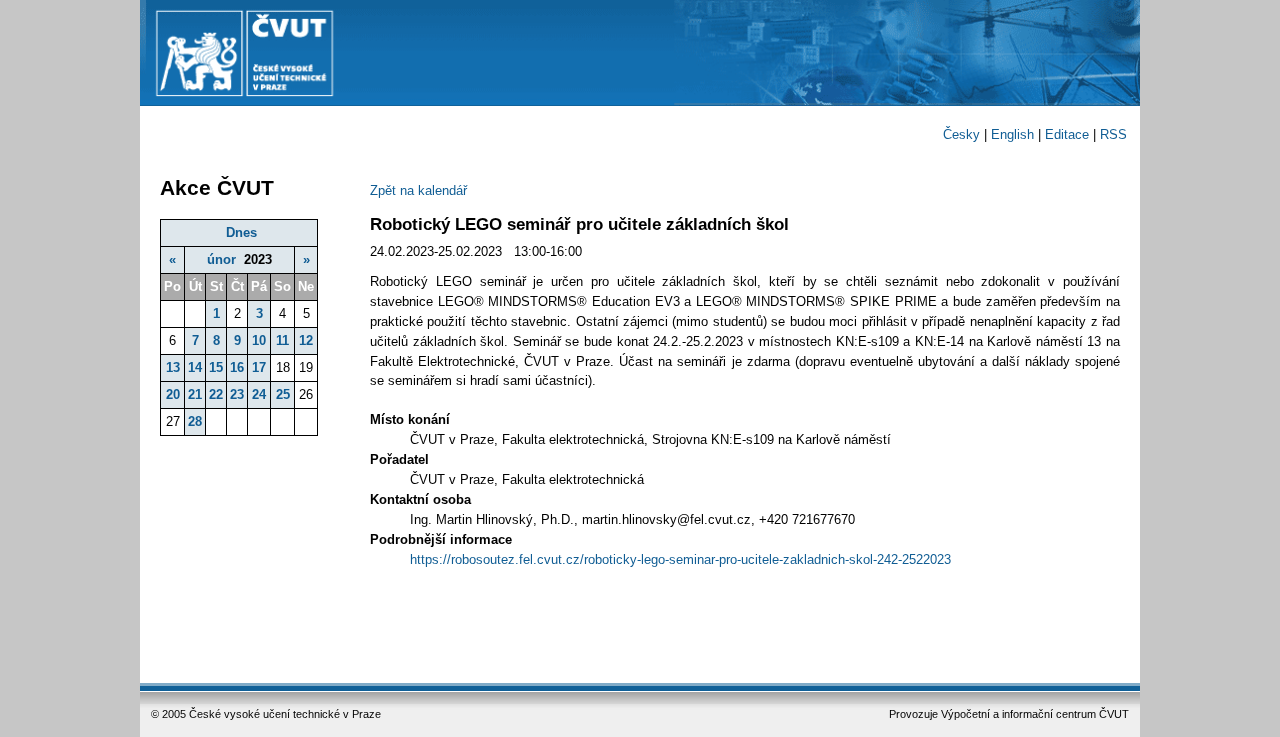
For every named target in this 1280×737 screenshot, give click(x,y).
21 (195, 394)
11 (282, 340)
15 (216, 367)
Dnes (241, 232)
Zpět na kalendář (418, 190)
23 (237, 394)
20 (173, 394)
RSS (1113, 134)
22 (216, 394)
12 (306, 340)
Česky (961, 134)
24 (259, 394)
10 (259, 340)
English (1012, 134)
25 (283, 394)
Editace (1067, 134)
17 (259, 367)
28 (195, 421)
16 (237, 367)
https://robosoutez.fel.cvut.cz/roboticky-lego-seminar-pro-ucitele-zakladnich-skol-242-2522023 (680, 559)
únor (221, 259)
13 (173, 367)
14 (195, 367)
